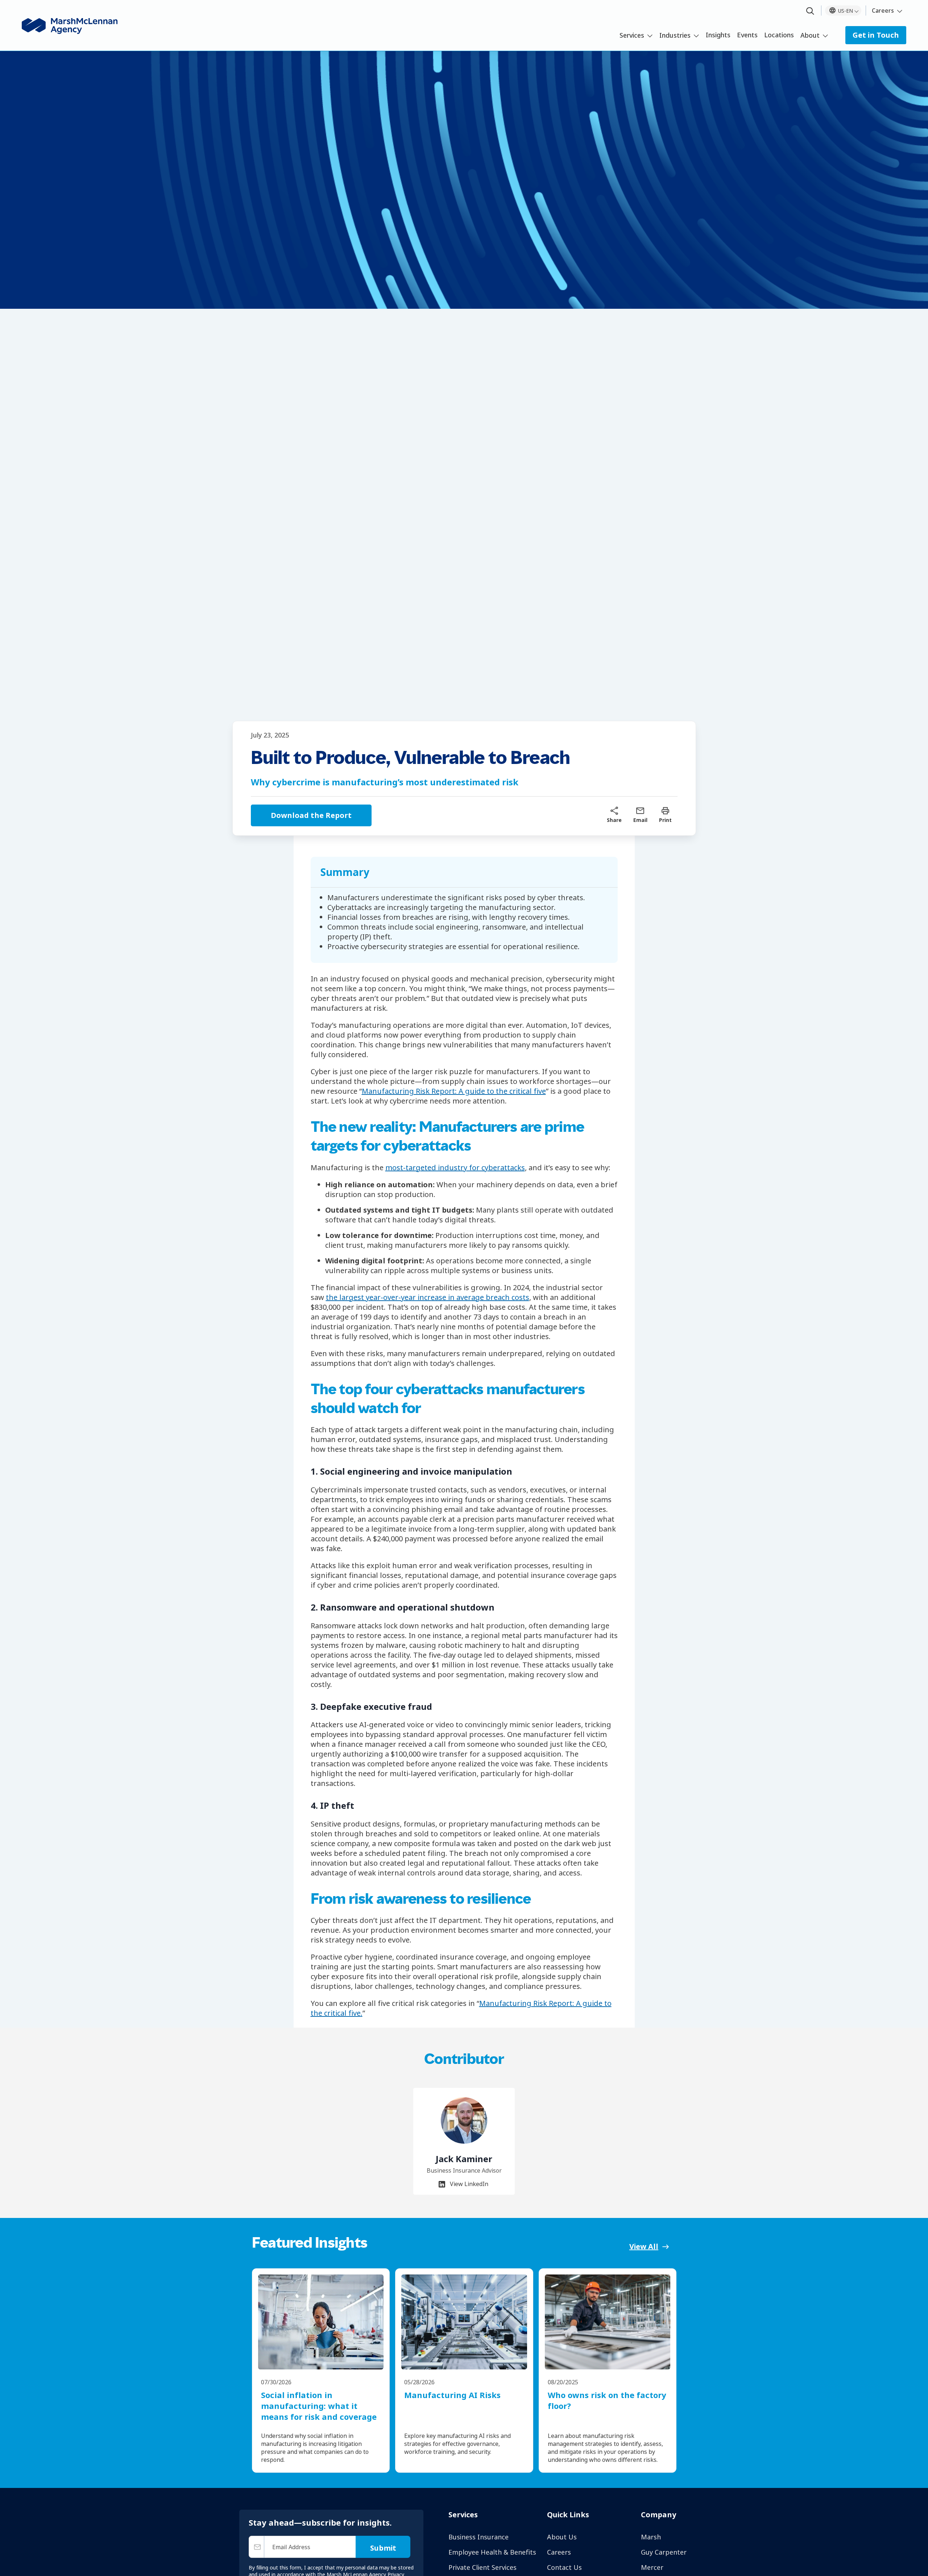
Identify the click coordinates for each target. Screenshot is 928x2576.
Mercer (652, 2567)
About (810, 35)
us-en (846, 11)
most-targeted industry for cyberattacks (455, 1167)
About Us (562, 2537)
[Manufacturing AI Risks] (464, 2322)
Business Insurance (478, 2537)
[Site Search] (810, 11)
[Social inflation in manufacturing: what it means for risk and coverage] (321, 2322)
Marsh (651, 2537)
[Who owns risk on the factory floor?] (608, 2322)
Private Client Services (482, 2567)
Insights (718, 35)
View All (644, 2246)
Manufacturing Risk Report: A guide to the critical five (454, 1091)
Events (747, 35)
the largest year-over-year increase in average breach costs (428, 1297)
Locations (779, 35)
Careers (883, 11)
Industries (675, 35)
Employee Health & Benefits (492, 2552)
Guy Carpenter (664, 2552)
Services (632, 35)
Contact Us (564, 2567)
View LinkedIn (468, 2184)
